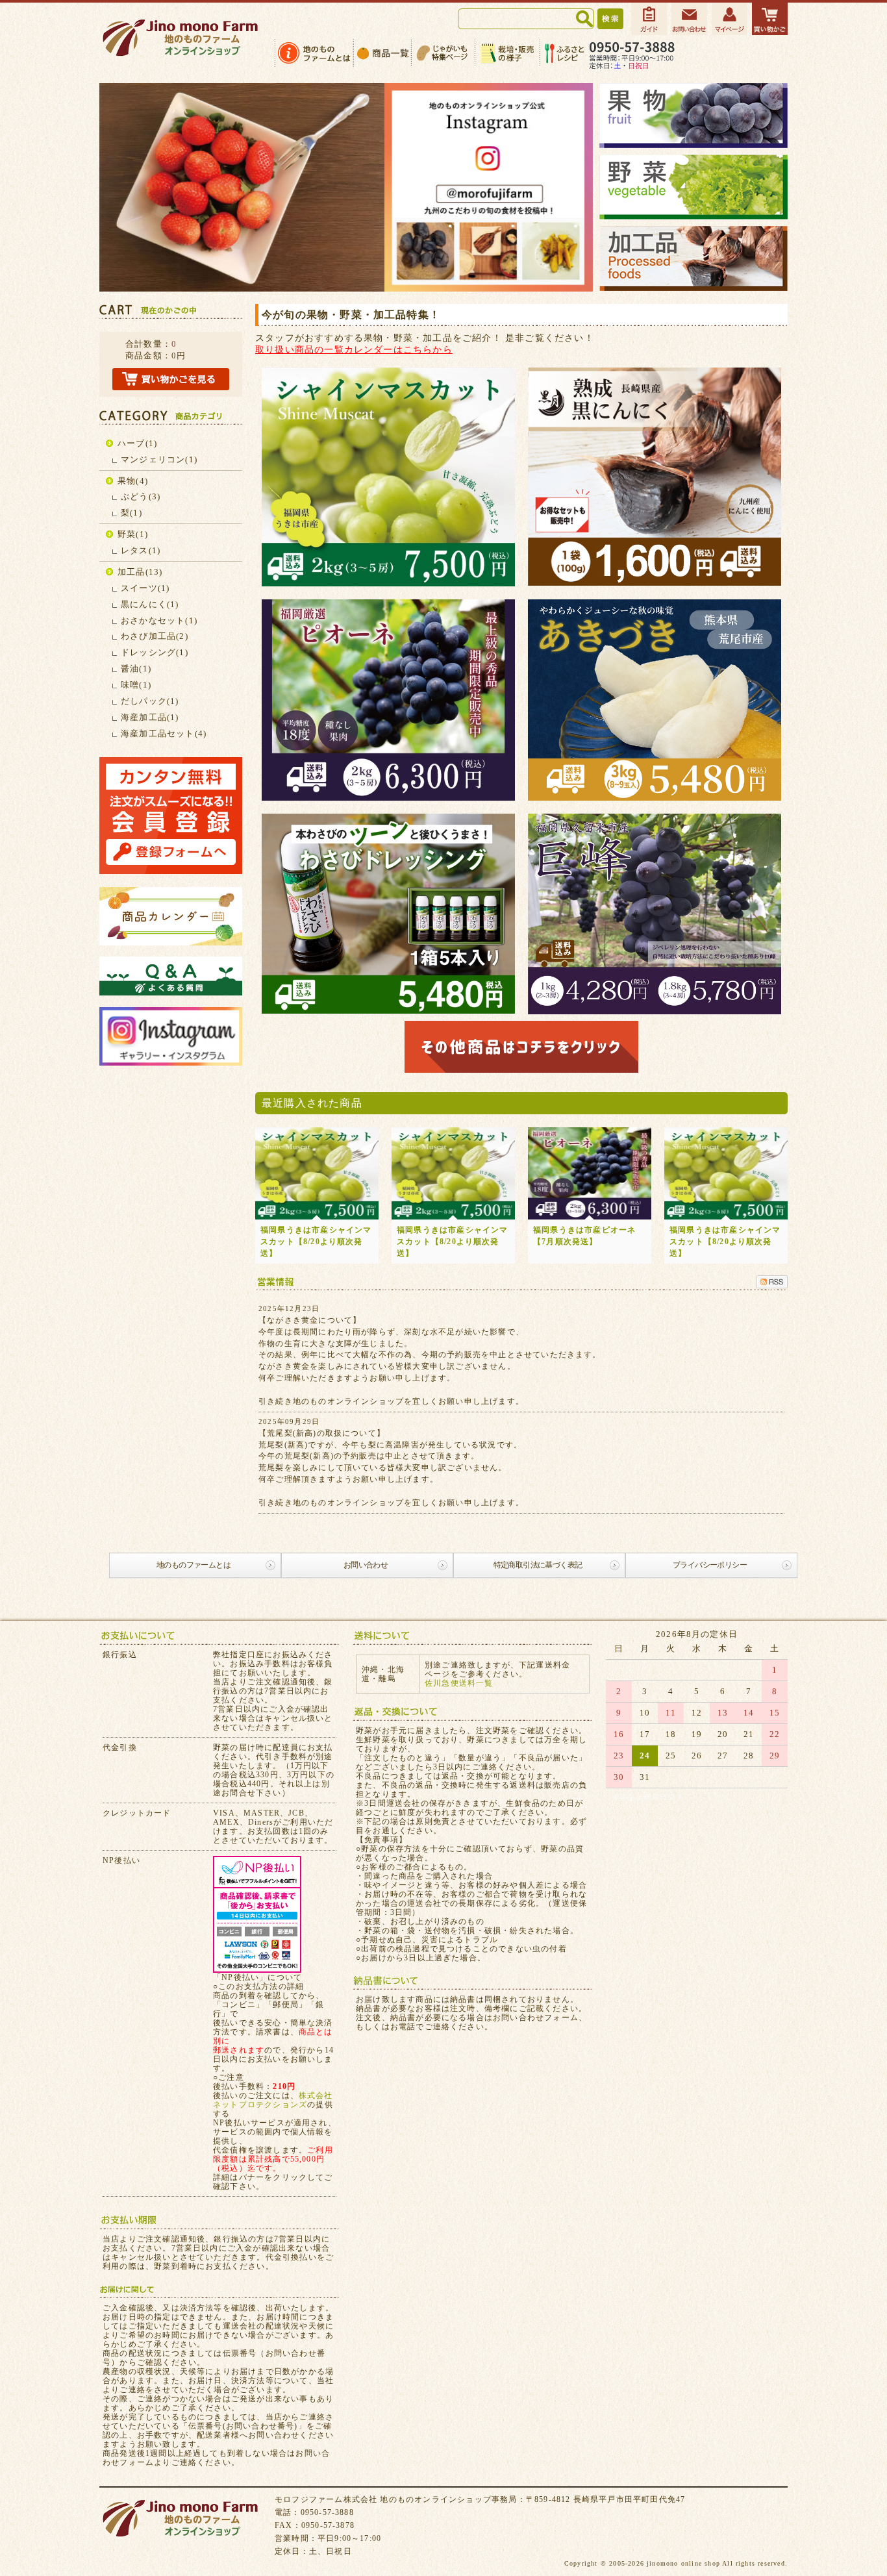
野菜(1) (133, 534)
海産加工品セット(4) (164, 733)
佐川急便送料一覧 (459, 1683)
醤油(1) (136, 669)
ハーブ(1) (137, 443)
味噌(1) (136, 685)
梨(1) (131, 513)
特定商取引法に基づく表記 (538, 1565)
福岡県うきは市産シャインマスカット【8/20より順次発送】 (316, 1242)
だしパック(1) (150, 701)
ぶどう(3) (141, 496)
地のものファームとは (194, 1565)
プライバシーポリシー (710, 1565)
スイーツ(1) (145, 588)
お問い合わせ (366, 1565)
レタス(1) (141, 550)
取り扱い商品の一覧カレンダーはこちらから (354, 349)
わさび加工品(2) (155, 636)
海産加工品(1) (150, 717)
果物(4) (133, 481)
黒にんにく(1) (150, 604)
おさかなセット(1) (159, 620)
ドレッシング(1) (155, 652)
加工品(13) (140, 572)
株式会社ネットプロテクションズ (273, 2100)
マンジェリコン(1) (159, 459)
